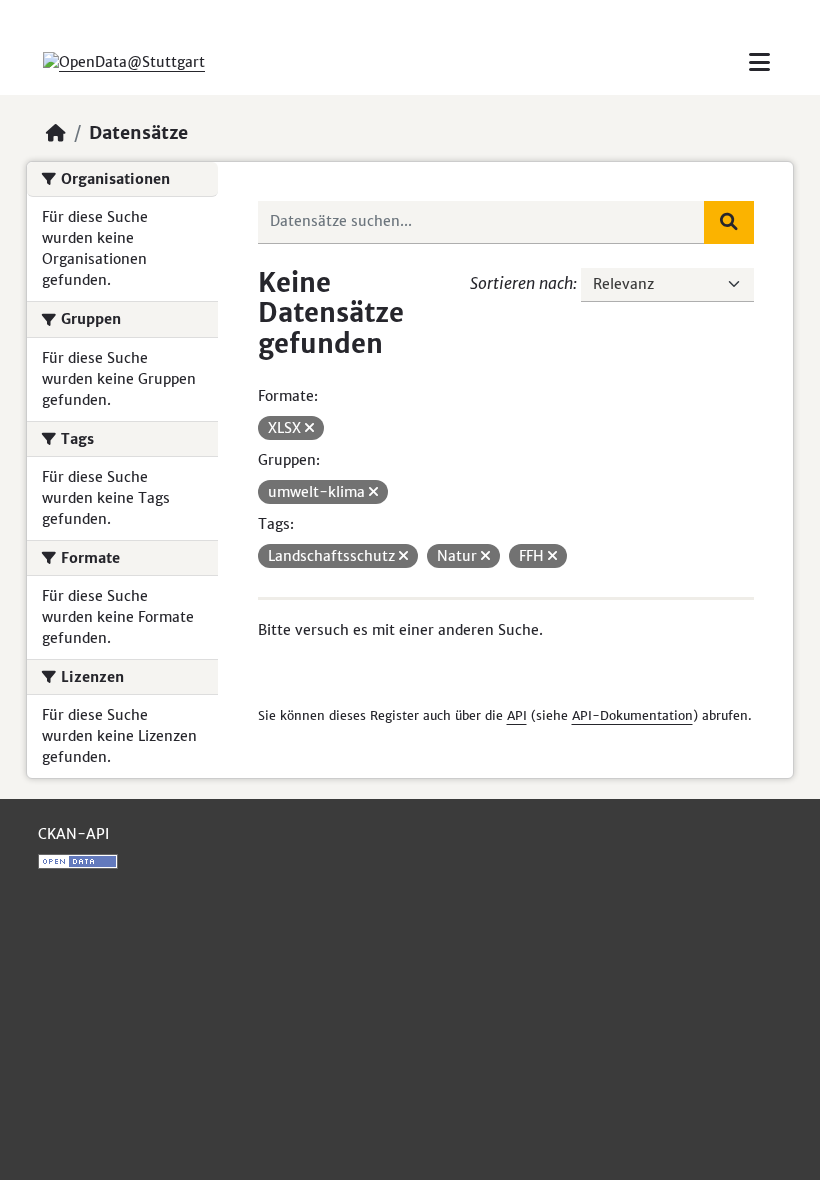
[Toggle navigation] (759, 62)
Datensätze (138, 133)
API (517, 715)
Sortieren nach (521, 283)
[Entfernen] (309, 428)
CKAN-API (73, 834)
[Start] (56, 133)
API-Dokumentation (632, 715)
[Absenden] (729, 222)
